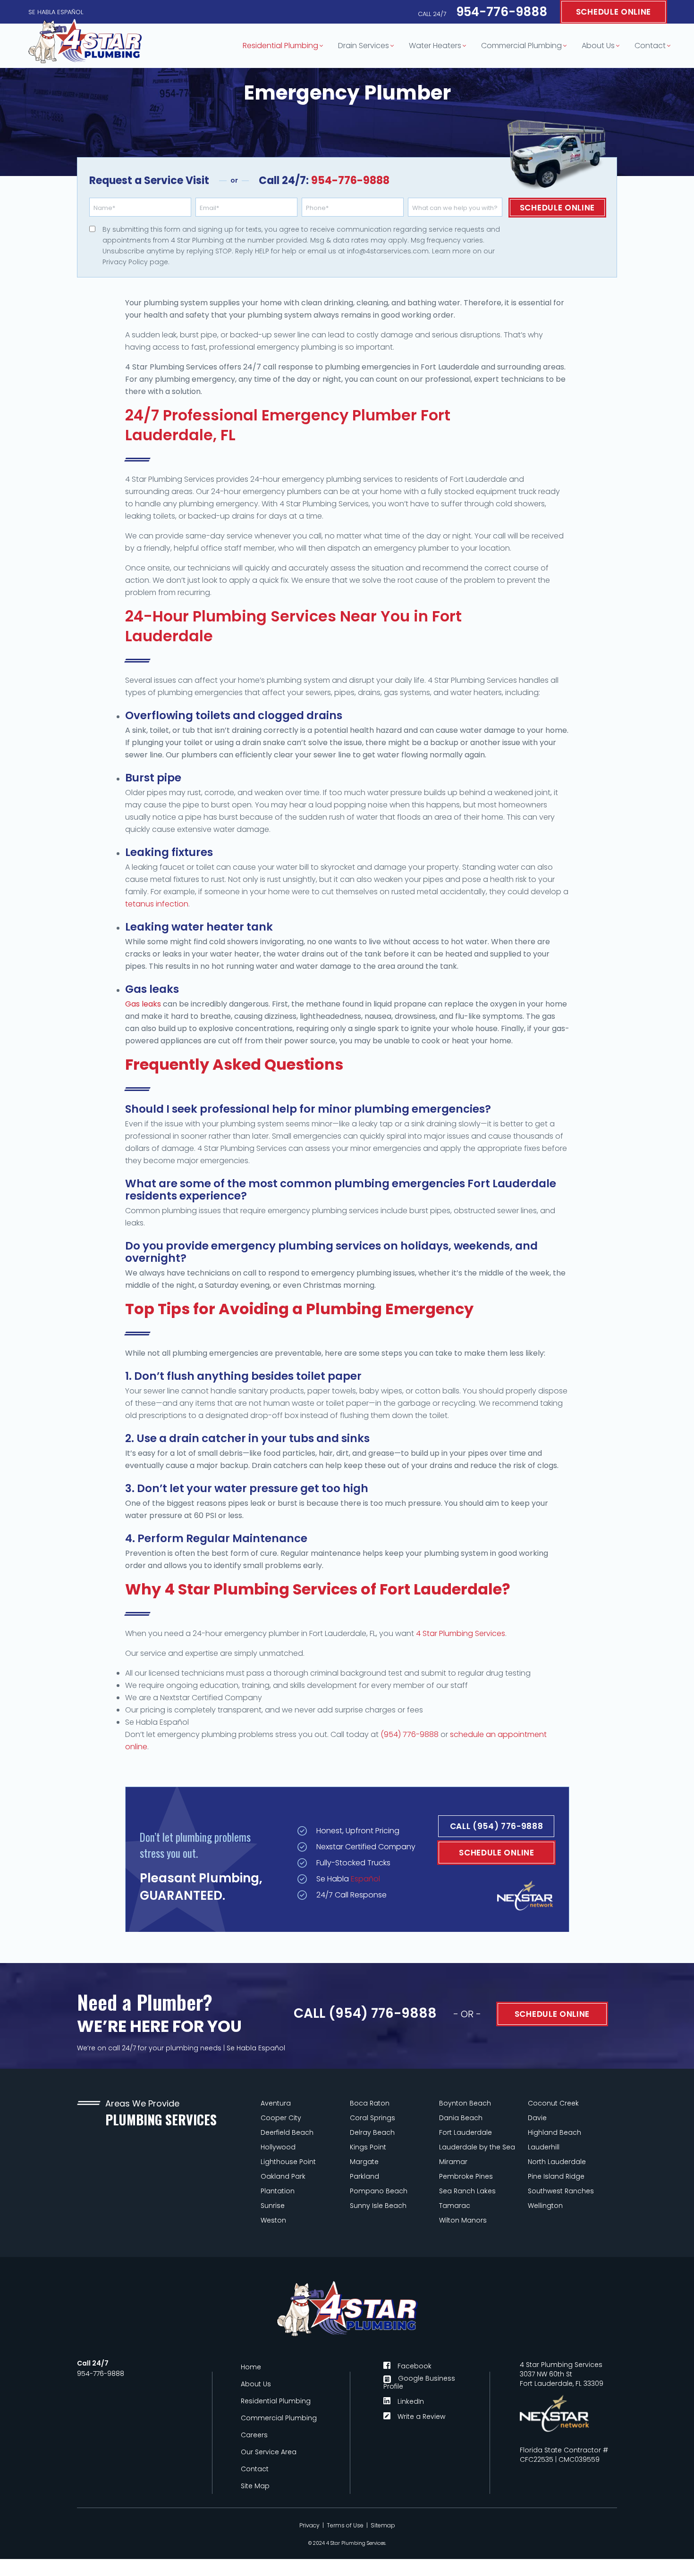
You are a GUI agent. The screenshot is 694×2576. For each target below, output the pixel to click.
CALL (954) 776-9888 (497, 1826)
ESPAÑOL (70, 12)
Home (251, 2367)
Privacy (309, 2525)
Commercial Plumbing (521, 46)
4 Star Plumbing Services (461, 1633)
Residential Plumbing (280, 46)
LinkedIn (411, 2401)
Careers (254, 2435)
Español (365, 1878)
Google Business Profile (419, 2382)
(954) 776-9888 (410, 1734)
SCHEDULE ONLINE (614, 12)
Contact (650, 46)
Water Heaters (435, 46)
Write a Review (421, 2416)
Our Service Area (269, 2452)
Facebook (415, 2365)
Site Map (255, 2486)
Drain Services (364, 46)
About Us (598, 46)
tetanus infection (157, 904)
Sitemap (383, 2525)
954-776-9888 (482, 12)
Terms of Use (345, 2525)
